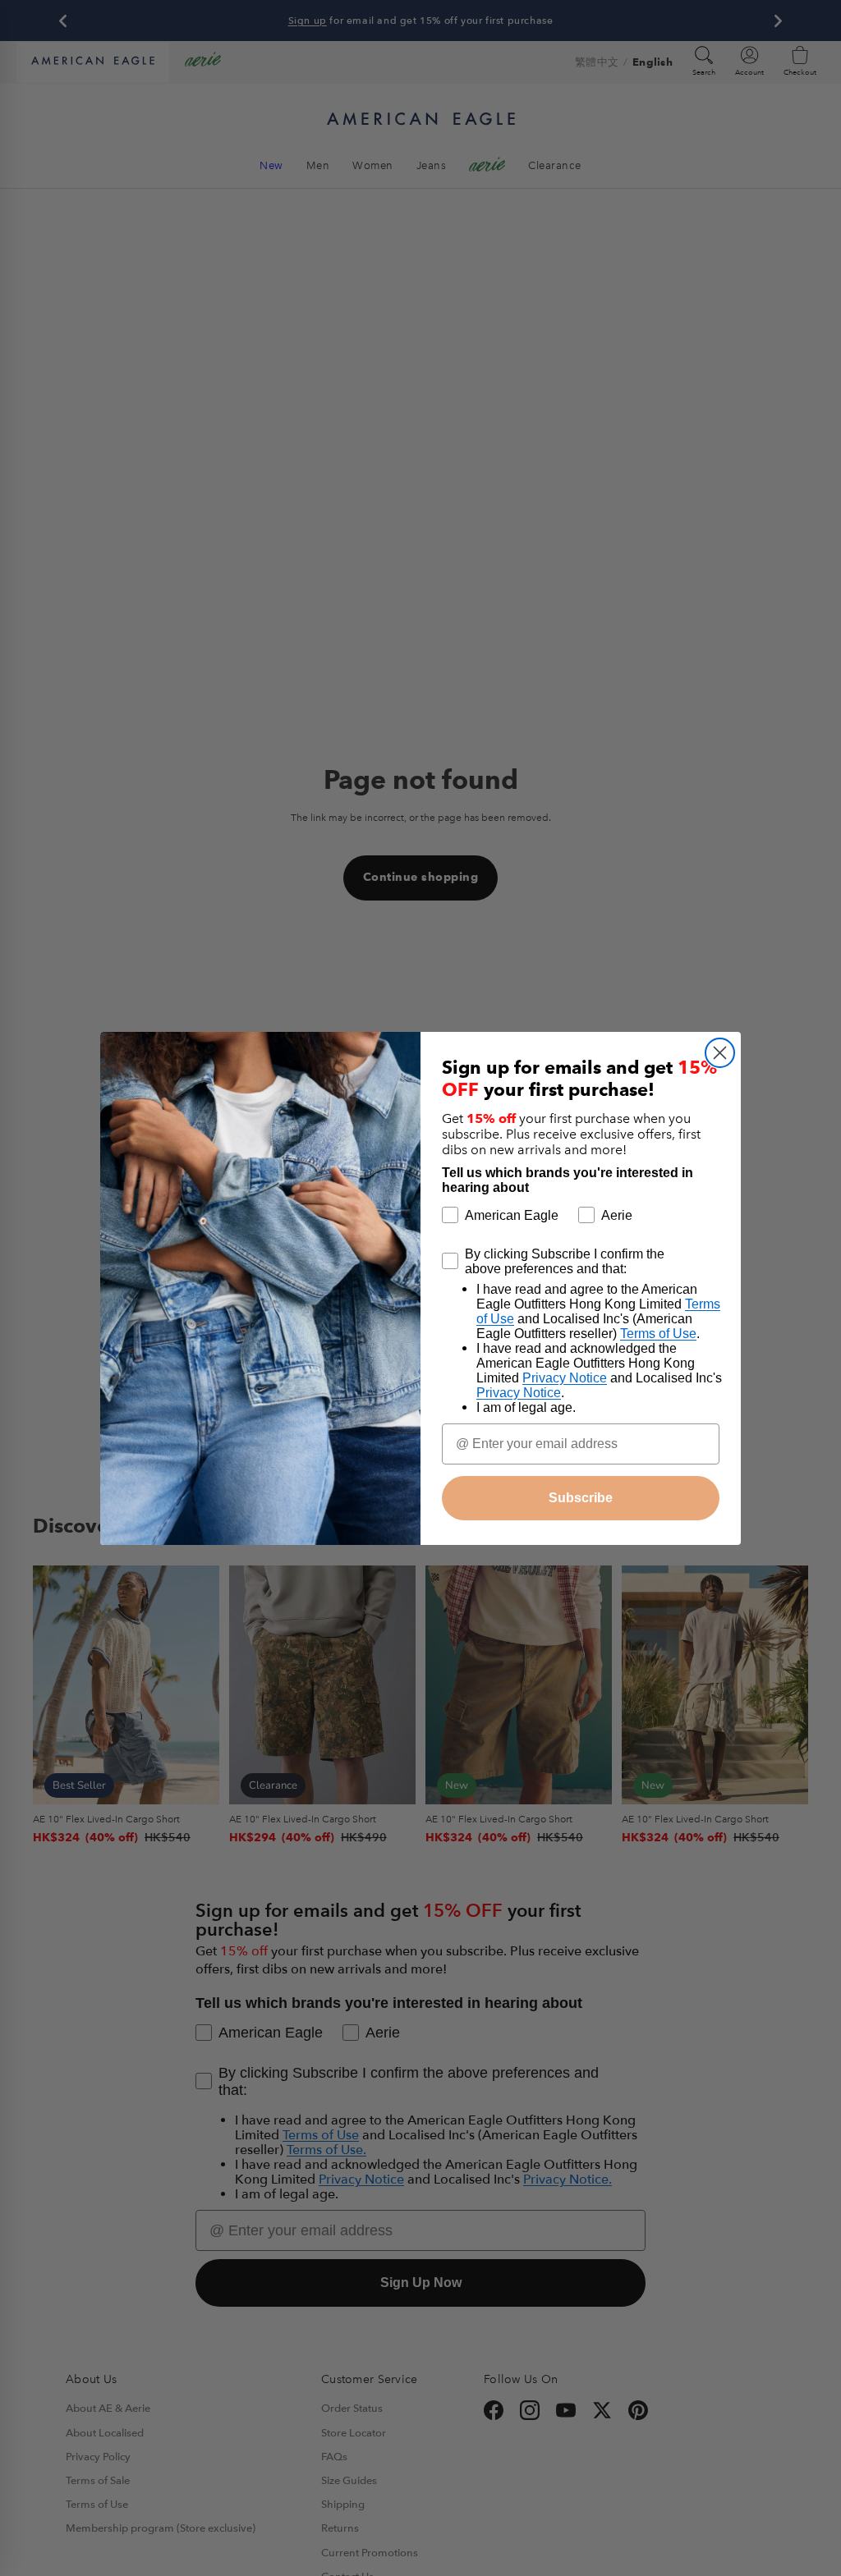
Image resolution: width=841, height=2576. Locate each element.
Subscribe (581, 1498)
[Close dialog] (720, 1053)
